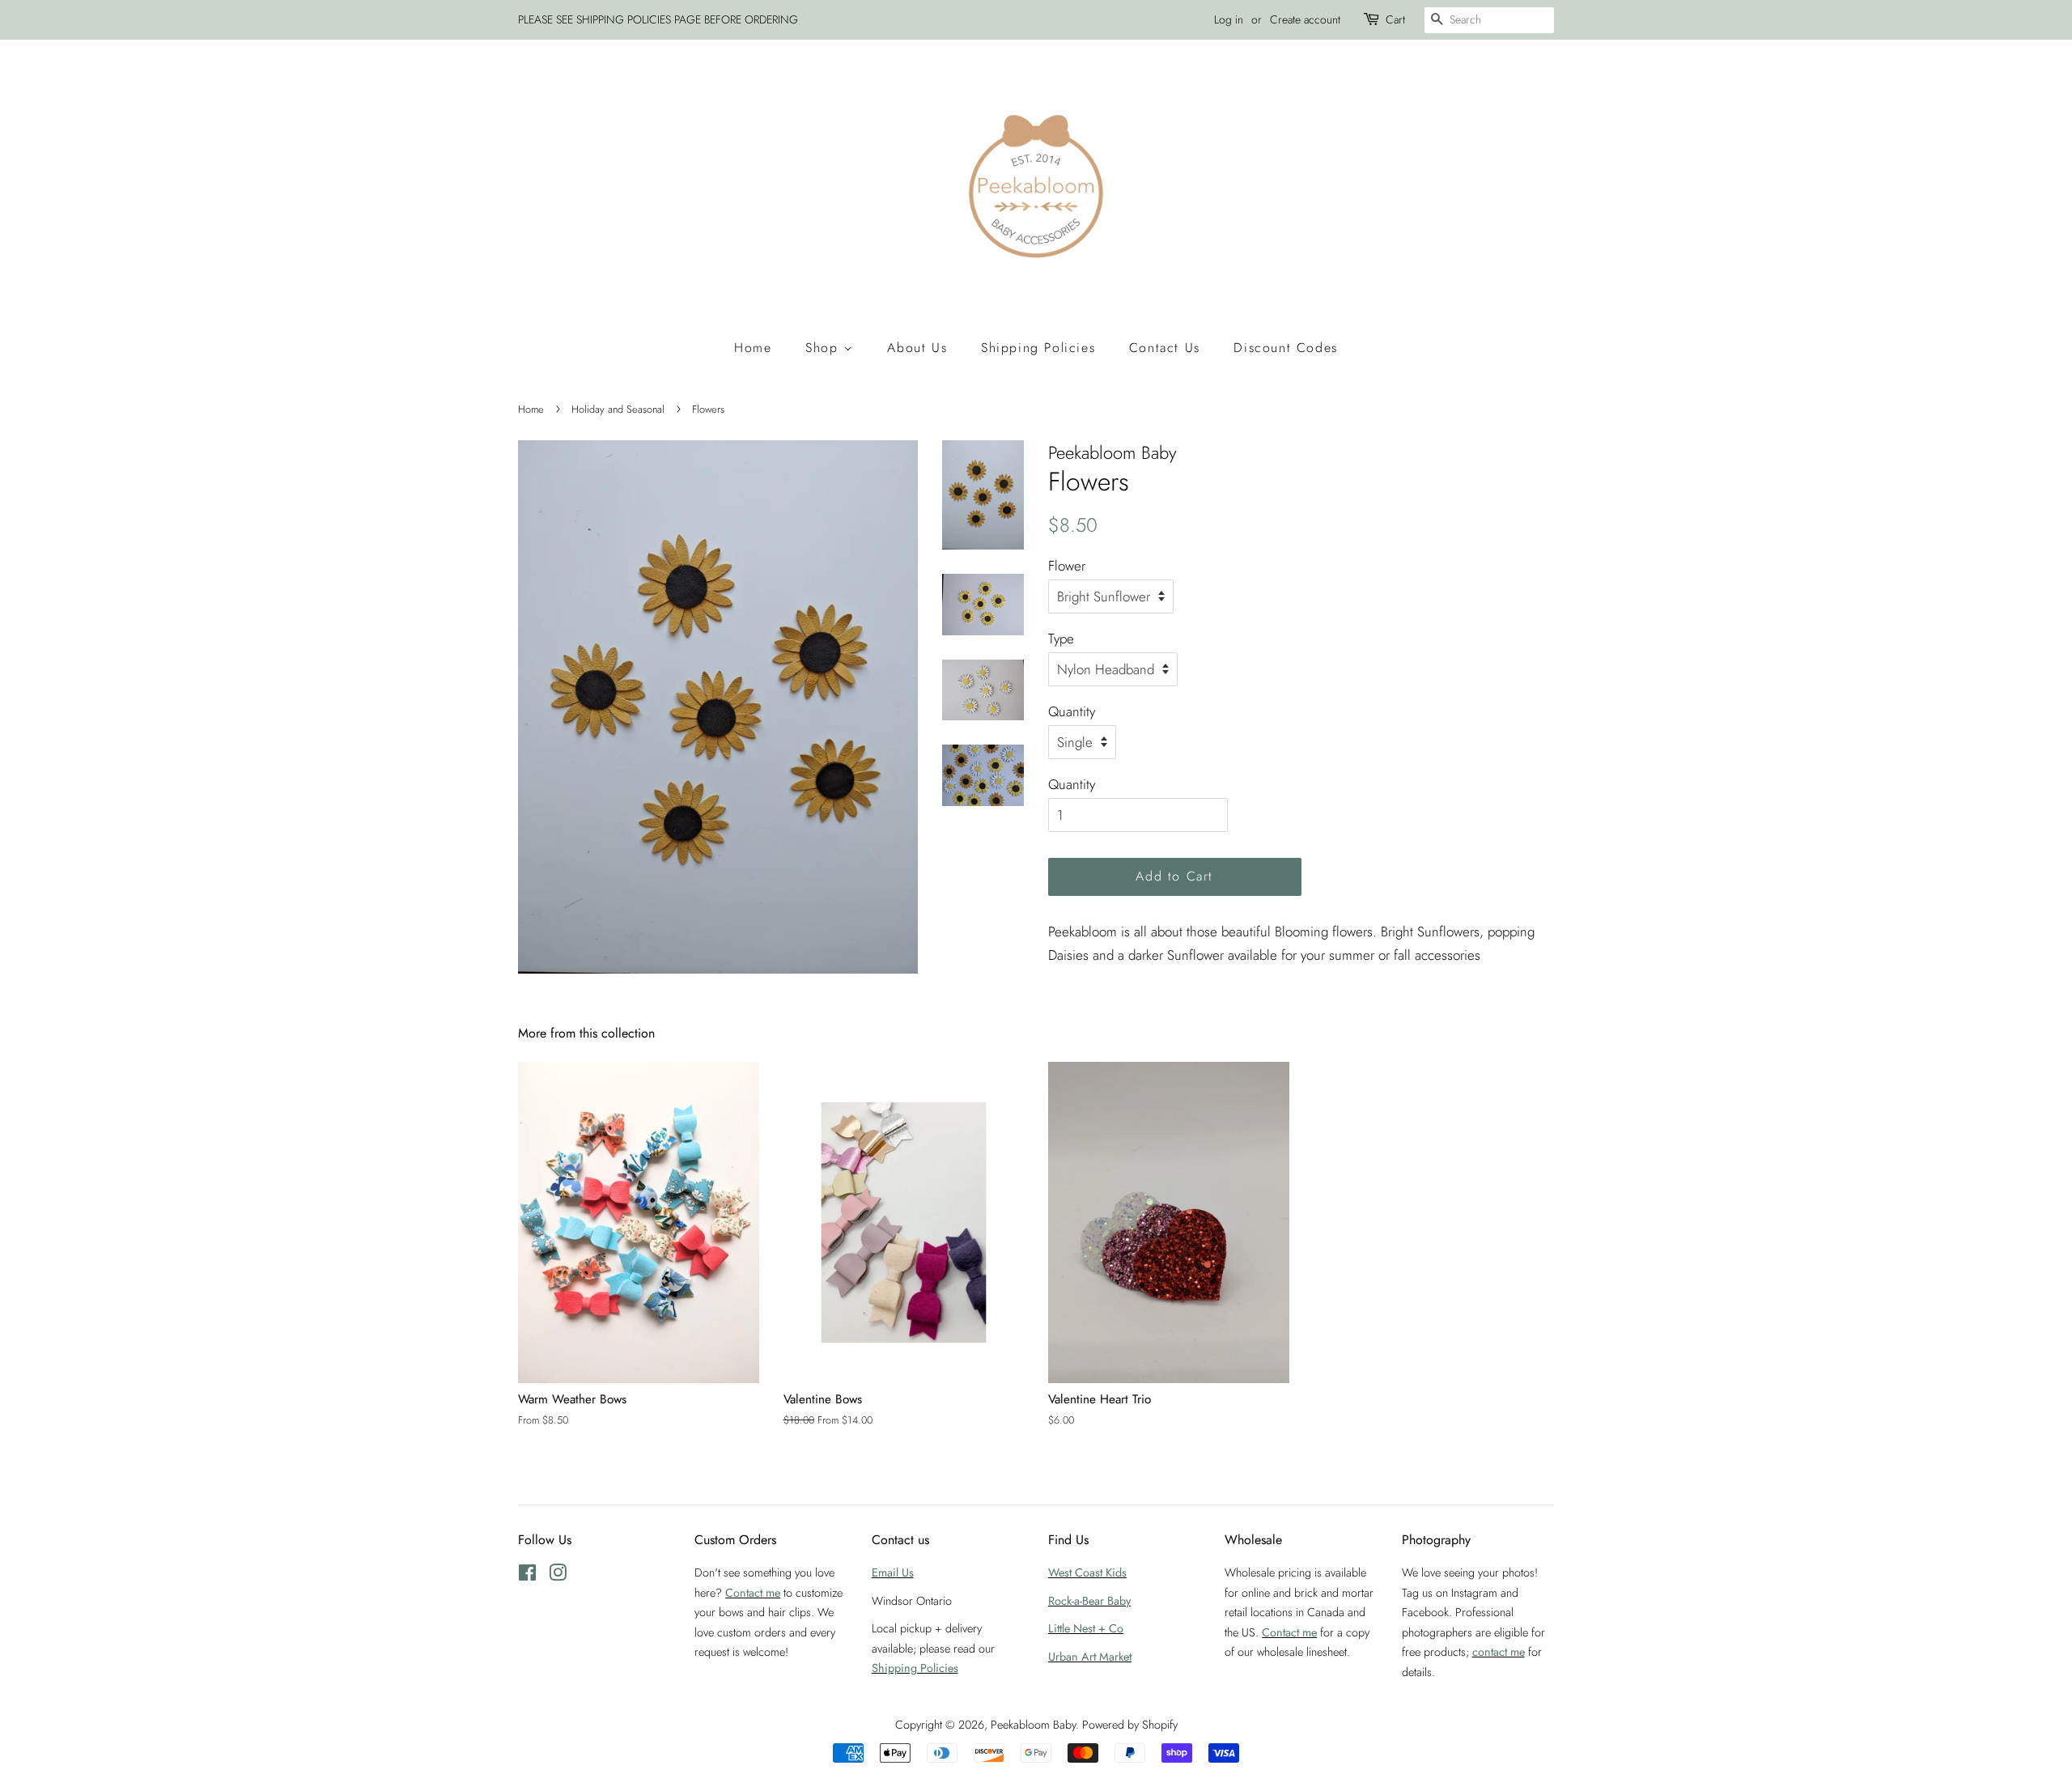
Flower (1067, 566)
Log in (1229, 19)
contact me (1499, 1652)
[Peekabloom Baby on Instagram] (558, 1576)
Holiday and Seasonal (618, 409)
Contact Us (1165, 348)
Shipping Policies (1038, 348)
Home (753, 348)
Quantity (1072, 711)
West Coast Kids (1087, 1572)
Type (1061, 639)
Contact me (753, 1593)
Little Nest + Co (1086, 1628)
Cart (1395, 19)
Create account (1305, 19)
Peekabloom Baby (1033, 1725)
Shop (824, 348)
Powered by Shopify (1130, 1725)
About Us (917, 348)
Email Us (893, 1572)
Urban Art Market (1090, 1657)
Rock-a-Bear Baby (1089, 1601)
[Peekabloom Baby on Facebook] (527, 1576)
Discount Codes (1285, 348)
